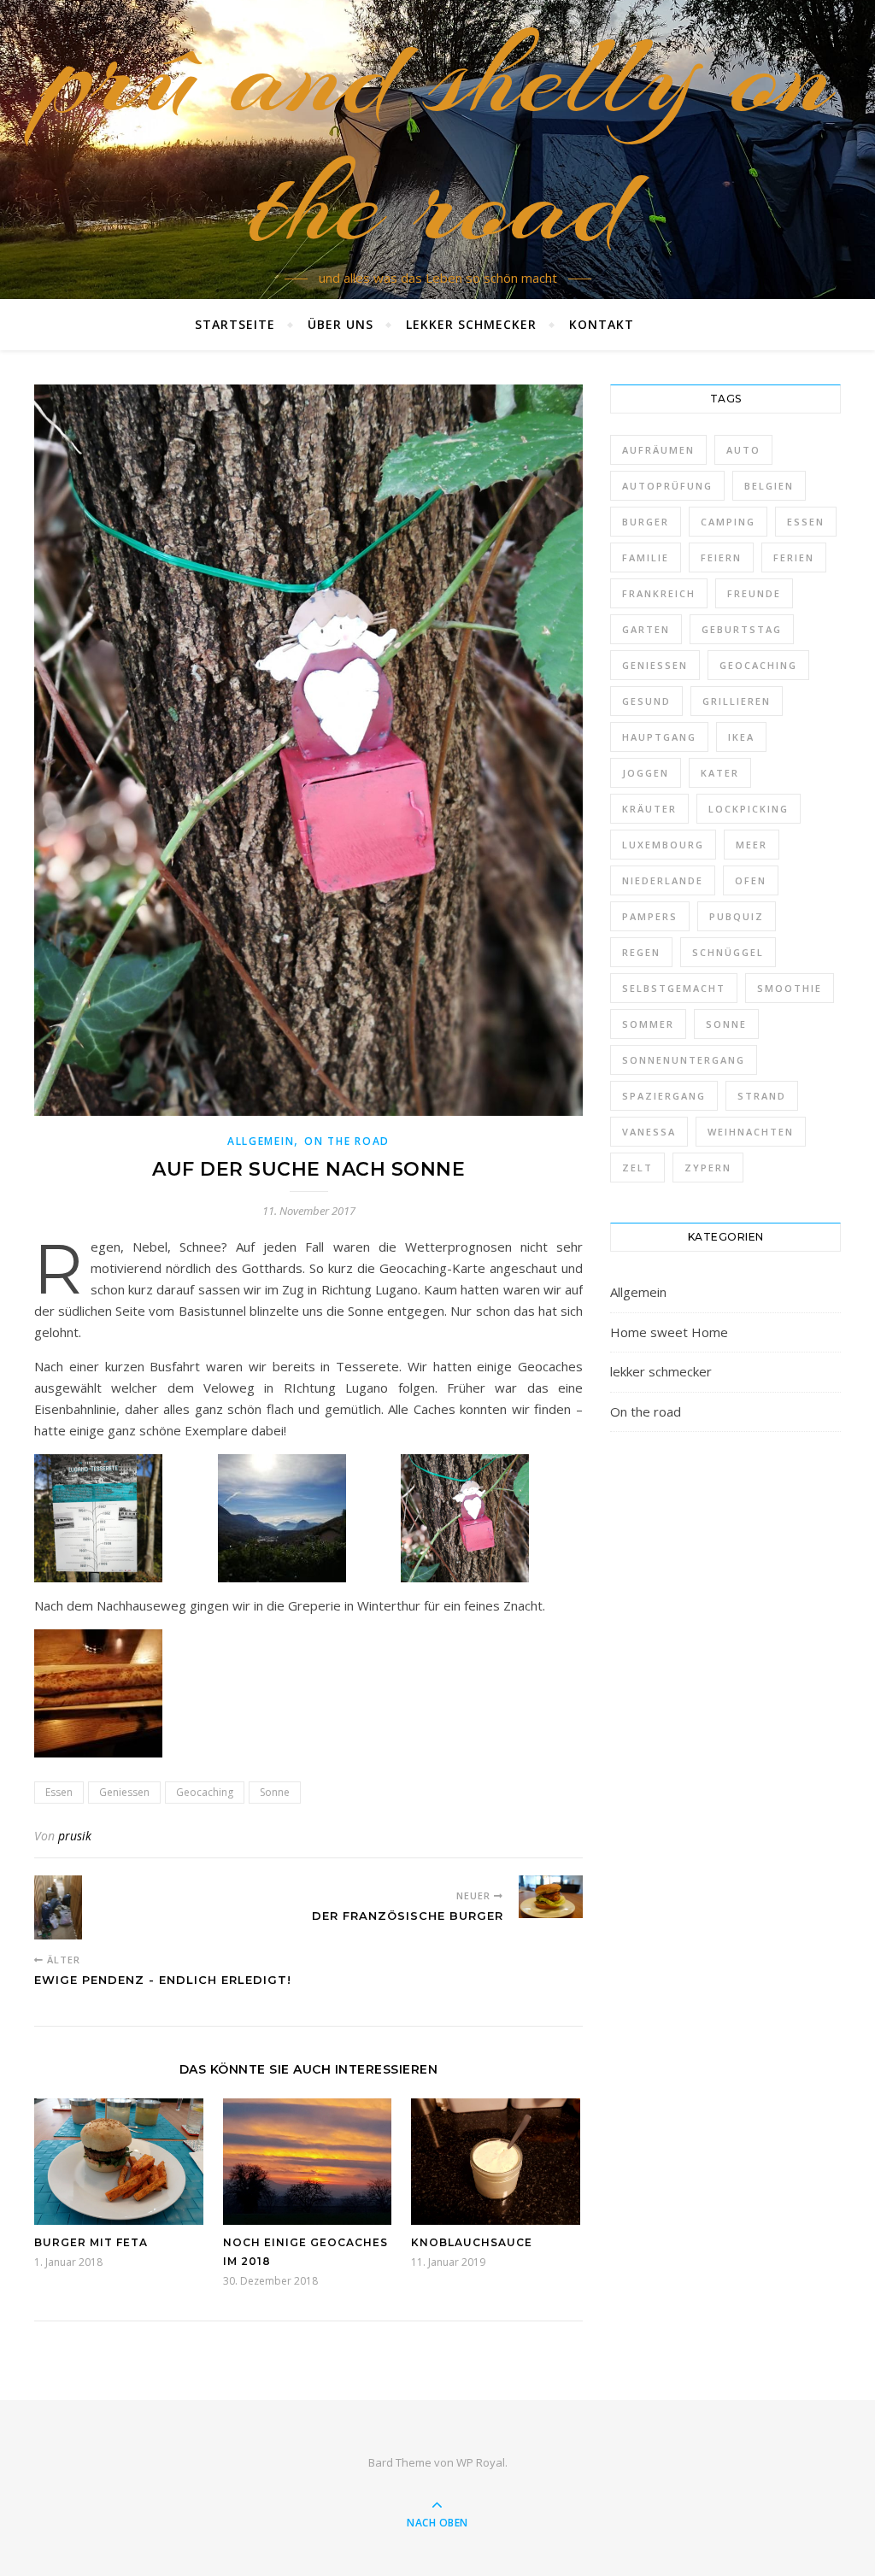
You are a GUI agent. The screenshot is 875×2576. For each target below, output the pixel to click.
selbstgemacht (674, 988)
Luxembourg (663, 845)
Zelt (637, 1168)
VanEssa (649, 1132)
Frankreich (659, 593)
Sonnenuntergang (684, 1060)
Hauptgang (659, 737)
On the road (347, 1141)
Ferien (794, 557)
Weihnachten (751, 1132)
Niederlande (663, 880)
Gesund (646, 701)
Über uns (341, 324)
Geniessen (124, 1792)
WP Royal (481, 2462)
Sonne (275, 1792)
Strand (762, 1096)
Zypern (708, 1168)
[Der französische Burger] (551, 1897)
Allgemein (261, 1141)
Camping (728, 522)
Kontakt (602, 324)
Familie (646, 557)
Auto (743, 450)
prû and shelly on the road (438, 139)
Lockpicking (749, 809)
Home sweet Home (669, 1332)
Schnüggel (728, 952)
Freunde (754, 593)
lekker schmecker (471, 324)
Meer (752, 845)
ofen (751, 880)
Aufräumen (658, 450)
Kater (720, 773)
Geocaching (205, 1792)
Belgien (769, 486)
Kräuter (649, 809)
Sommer (648, 1024)
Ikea (741, 737)
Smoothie (790, 988)
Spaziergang (664, 1096)
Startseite (235, 324)
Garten (646, 629)
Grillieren (737, 701)
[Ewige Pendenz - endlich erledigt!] (66, 1907)
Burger (646, 522)
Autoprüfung (667, 486)
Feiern (721, 557)
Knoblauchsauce (472, 2242)
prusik (75, 1836)
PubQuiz (737, 916)
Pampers (650, 916)
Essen (59, 1792)
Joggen (646, 773)
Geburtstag (742, 629)
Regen (641, 952)
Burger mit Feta (91, 2242)
